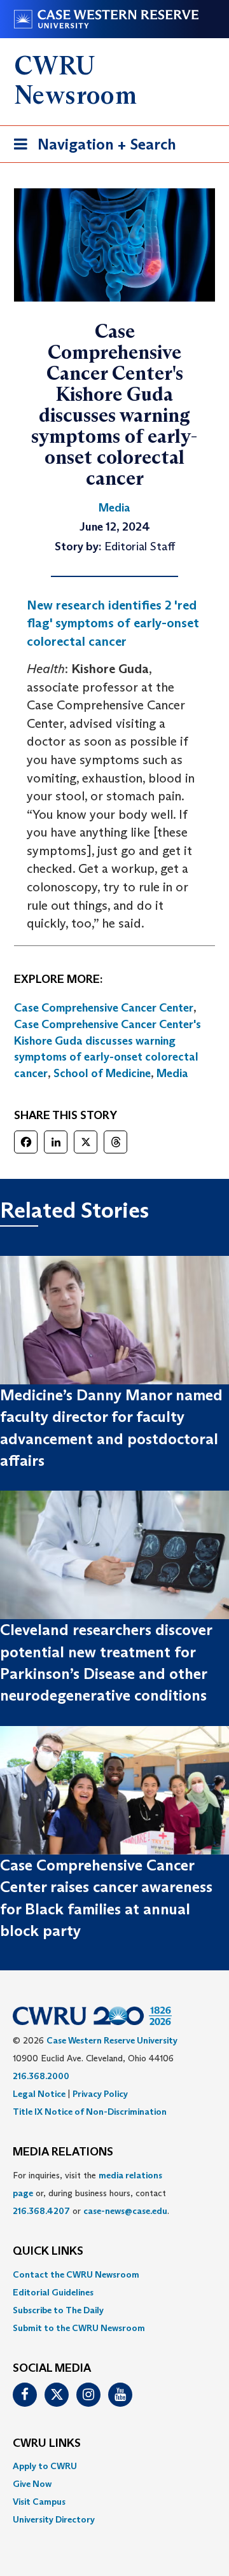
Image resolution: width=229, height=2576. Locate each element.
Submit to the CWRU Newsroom (79, 2328)
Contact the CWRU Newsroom (76, 2274)
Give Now (32, 2484)
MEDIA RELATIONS (63, 2152)
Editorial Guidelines (53, 2292)
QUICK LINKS (48, 2252)
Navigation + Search (91, 148)
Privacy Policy (100, 2094)
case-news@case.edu (125, 2211)
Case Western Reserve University (112, 2040)
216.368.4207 (41, 2211)
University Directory (54, 2519)
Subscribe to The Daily (58, 2310)
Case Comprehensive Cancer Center (104, 1008)
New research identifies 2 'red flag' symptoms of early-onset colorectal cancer (113, 623)
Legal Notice (39, 2094)
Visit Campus (39, 2502)
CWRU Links (47, 2444)
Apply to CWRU (45, 2466)
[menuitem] (114, 2274)
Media (172, 1073)
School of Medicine (102, 1073)
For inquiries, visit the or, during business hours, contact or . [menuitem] (91, 2193)
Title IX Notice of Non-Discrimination (90, 2112)
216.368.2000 (41, 2076)
